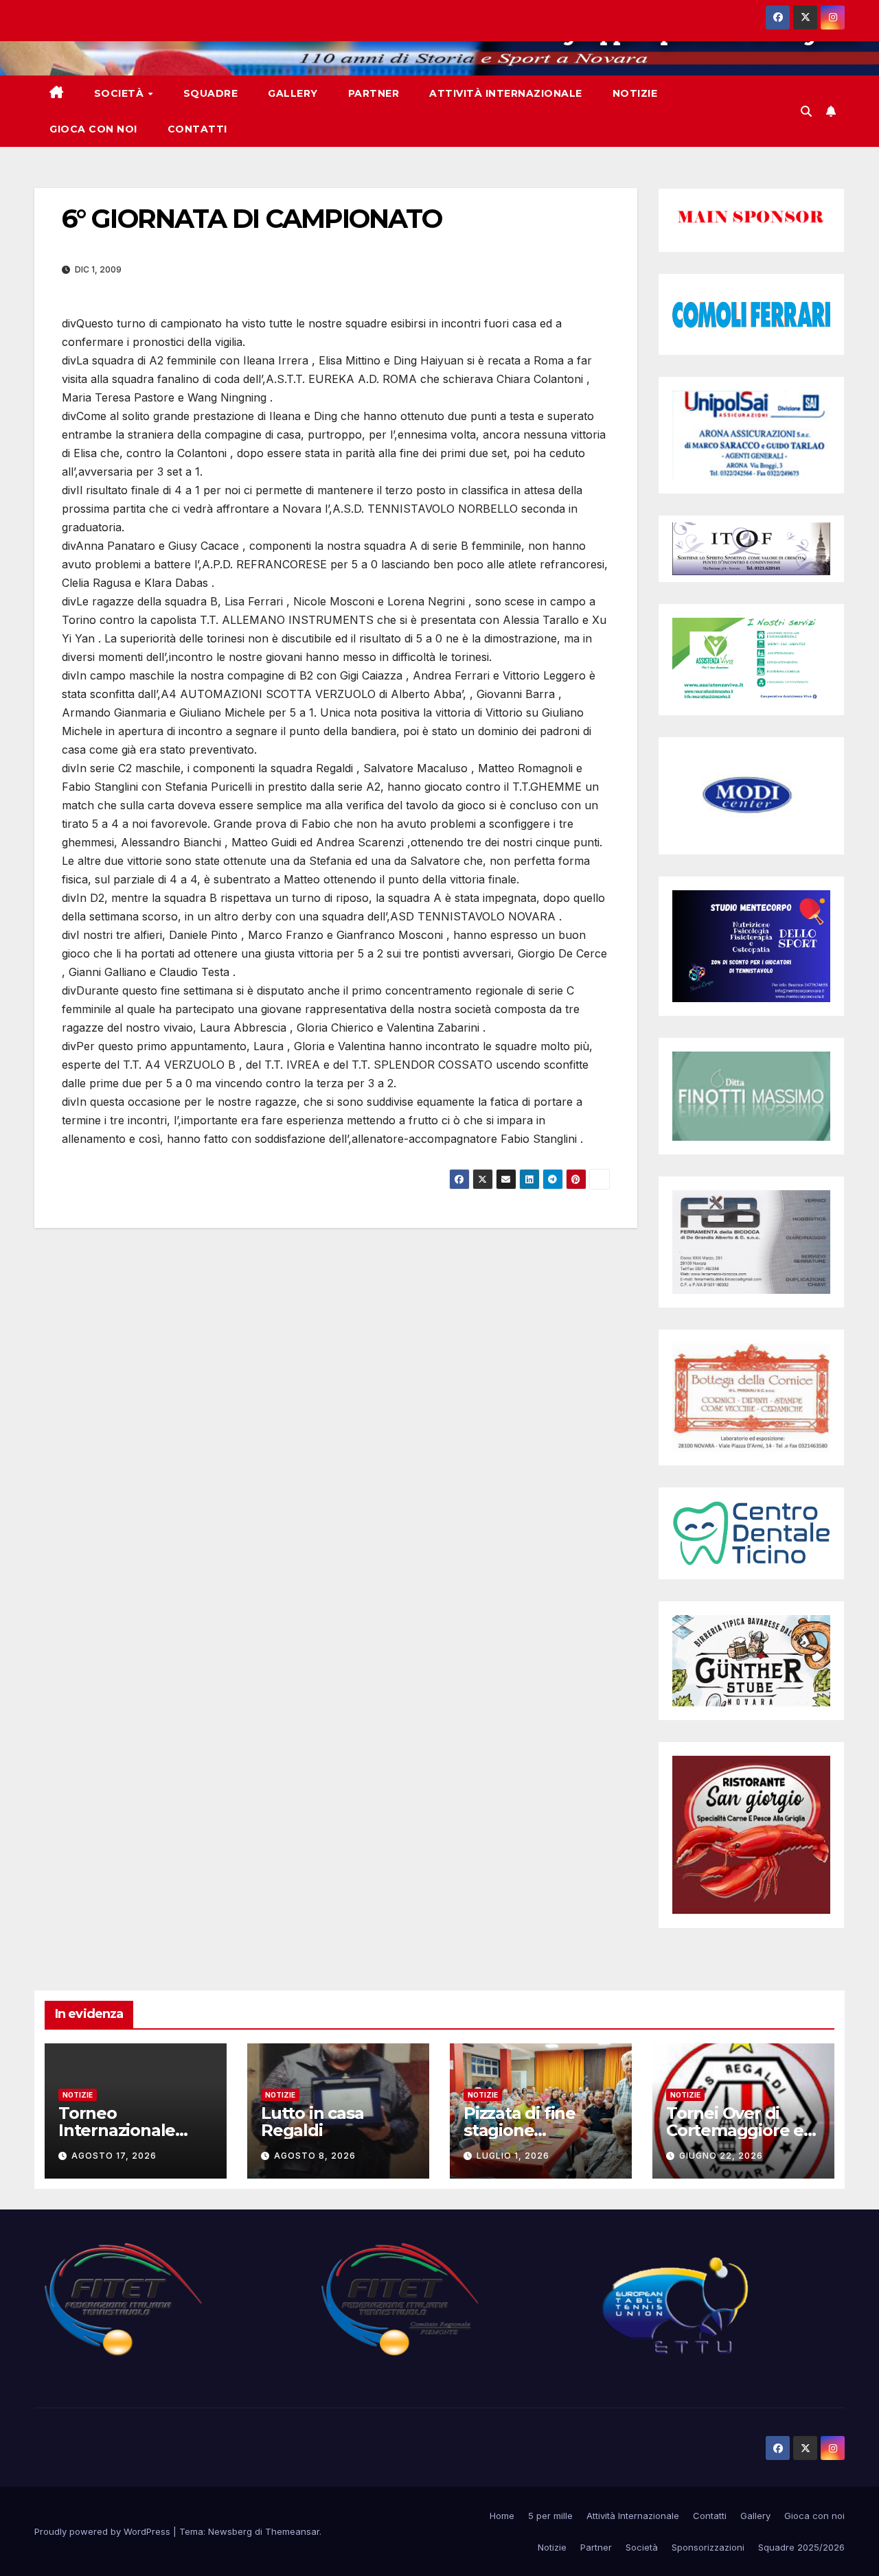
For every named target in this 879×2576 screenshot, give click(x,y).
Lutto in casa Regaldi (312, 2122)
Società (121, 93)
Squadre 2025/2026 (801, 2547)
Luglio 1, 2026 (513, 2156)
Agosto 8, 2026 (315, 2156)
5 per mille (550, 2516)
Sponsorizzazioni (708, 2547)
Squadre (211, 93)
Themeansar (292, 2531)
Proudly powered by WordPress (104, 2531)
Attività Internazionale (506, 93)
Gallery (293, 93)
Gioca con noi (93, 129)
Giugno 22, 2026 (721, 2156)
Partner (374, 93)
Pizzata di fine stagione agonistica (520, 2130)
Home (502, 2516)
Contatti (197, 129)
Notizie (635, 93)
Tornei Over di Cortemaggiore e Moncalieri (735, 2130)
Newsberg (230, 2531)
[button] (806, 111)
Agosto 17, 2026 (114, 2156)
